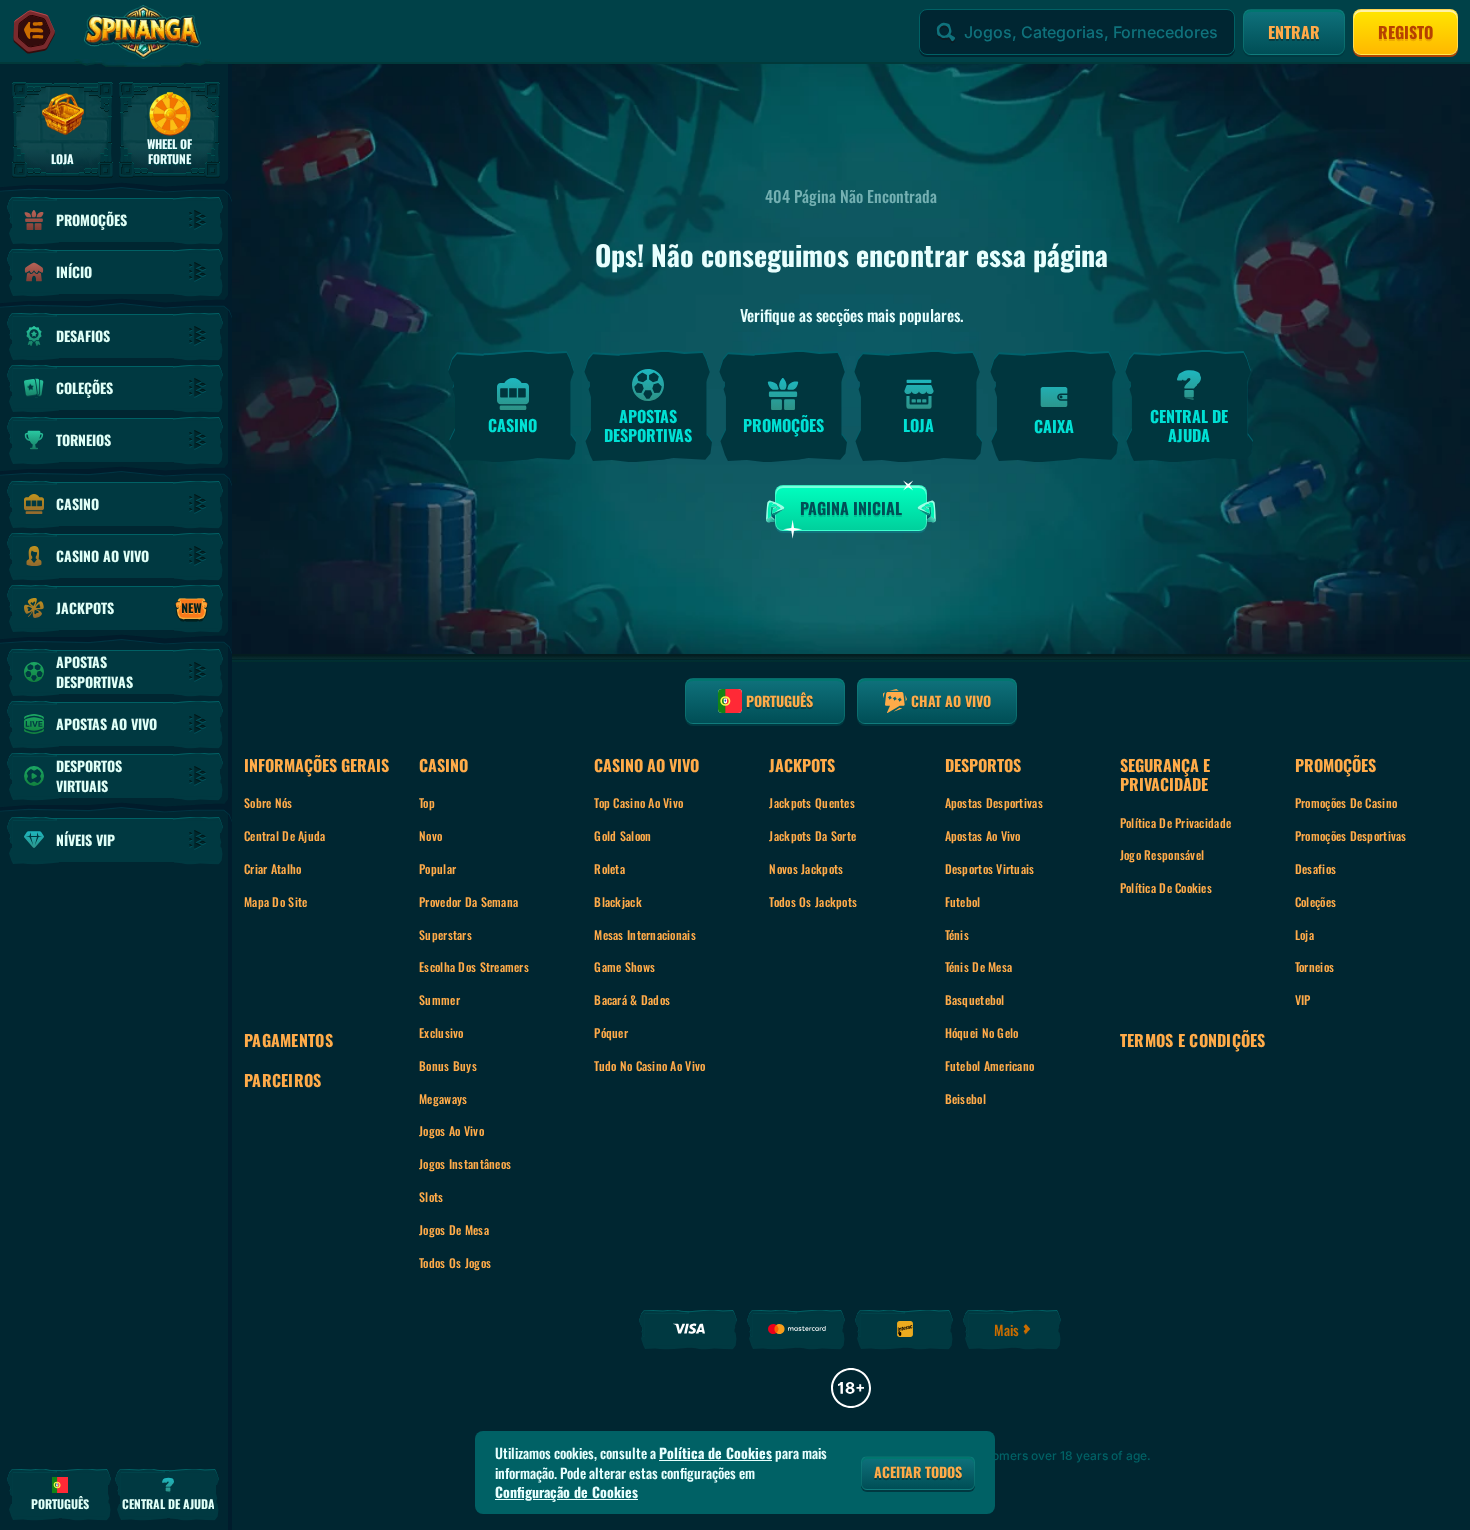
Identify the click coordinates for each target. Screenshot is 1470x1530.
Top (427, 802)
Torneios (1314, 966)
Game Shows (624, 966)
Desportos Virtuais (990, 868)
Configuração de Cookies (566, 1492)
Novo (430, 835)
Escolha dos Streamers (474, 966)
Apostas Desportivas (994, 802)
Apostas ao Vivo (983, 835)
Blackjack (618, 901)
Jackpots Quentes (811, 802)
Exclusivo (441, 1032)
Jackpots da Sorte (812, 835)
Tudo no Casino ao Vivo (649, 1065)
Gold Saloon (622, 835)
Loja (1304, 934)
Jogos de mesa (454, 1229)
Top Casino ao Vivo (638, 802)
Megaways (443, 1098)
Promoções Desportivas (1351, 835)
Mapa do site (275, 901)
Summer (439, 999)
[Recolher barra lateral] (34, 32)
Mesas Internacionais (645, 934)
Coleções (1315, 901)
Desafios (1315, 868)
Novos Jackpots (806, 868)
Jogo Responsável (1162, 854)
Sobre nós (268, 802)
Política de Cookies (1166, 887)
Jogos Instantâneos (465, 1163)
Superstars (445, 934)
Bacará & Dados (632, 999)
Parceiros (283, 1080)
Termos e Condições (1193, 1040)
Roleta (609, 868)
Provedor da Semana (468, 901)
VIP (1303, 999)
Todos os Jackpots (813, 901)
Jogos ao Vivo (451, 1130)
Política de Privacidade (1175, 822)
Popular (437, 868)
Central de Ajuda (284, 835)
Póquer (611, 1032)
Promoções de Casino (1346, 802)
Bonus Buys (448, 1065)
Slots (431, 1196)
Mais (1006, 1329)
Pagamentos (288, 1040)
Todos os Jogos (455, 1262)
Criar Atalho (272, 868)
